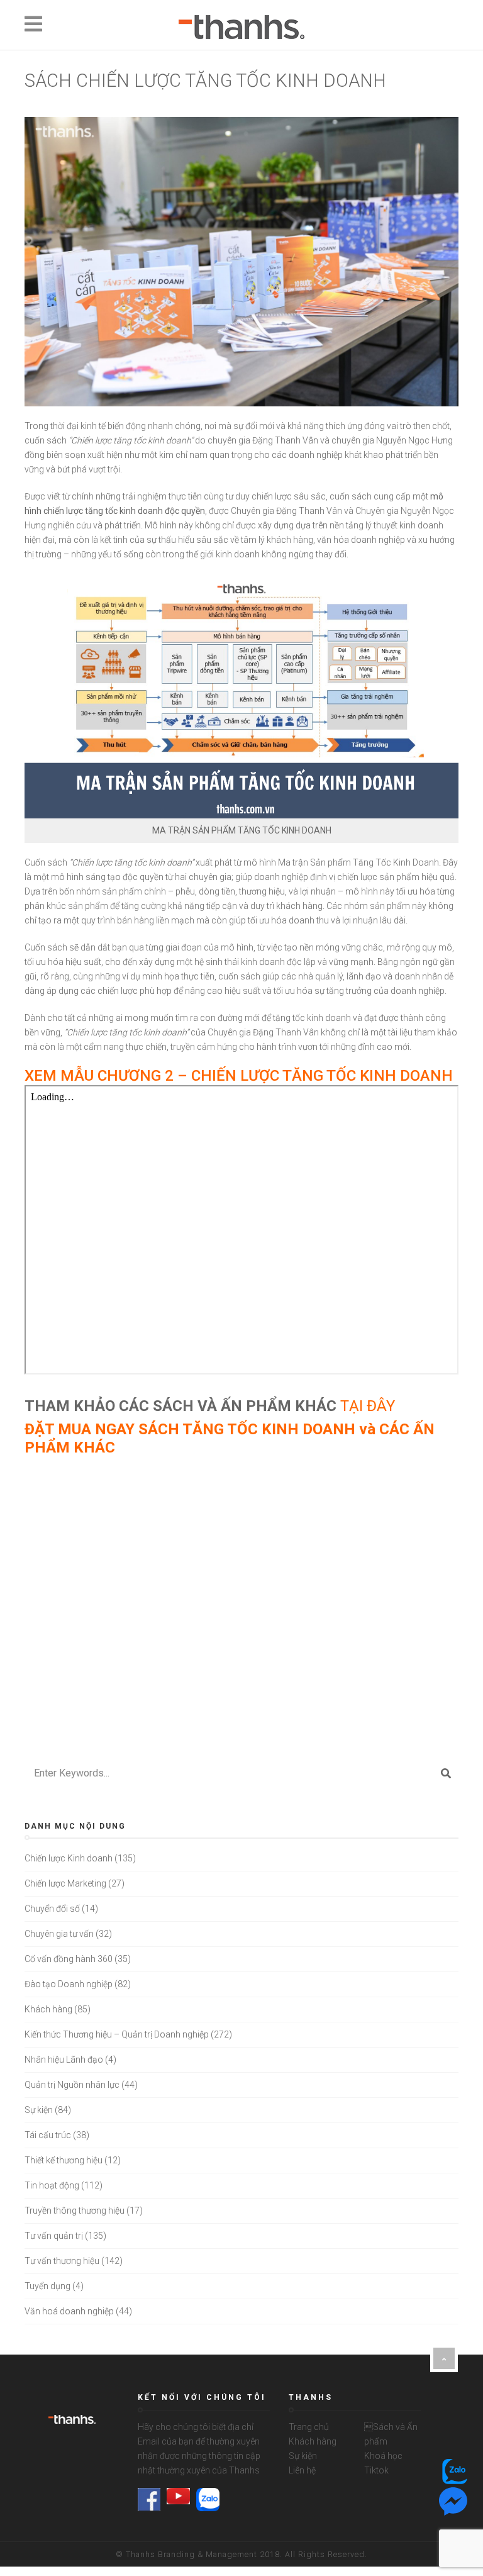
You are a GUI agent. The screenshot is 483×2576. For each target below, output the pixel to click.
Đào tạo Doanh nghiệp (69, 1984)
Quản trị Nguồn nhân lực (72, 2085)
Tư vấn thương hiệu (62, 2261)
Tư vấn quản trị (54, 2236)
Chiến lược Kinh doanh (69, 1858)
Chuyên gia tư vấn (59, 1934)
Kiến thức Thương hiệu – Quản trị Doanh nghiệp (117, 2034)
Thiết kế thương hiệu (64, 2160)
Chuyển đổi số (52, 1909)
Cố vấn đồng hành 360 (69, 1959)
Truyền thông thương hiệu (75, 2211)
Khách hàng (48, 2009)
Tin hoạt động (52, 2185)
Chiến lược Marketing (65, 1883)
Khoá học (383, 2456)
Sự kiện (39, 2110)
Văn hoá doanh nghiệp (69, 2311)
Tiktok (376, 2470)
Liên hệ (302, 2470)
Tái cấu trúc (48, 2135)
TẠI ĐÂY (368, 1406)
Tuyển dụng (47, 2286)
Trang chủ (309, 2427)
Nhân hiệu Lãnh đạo (64, 2060)
